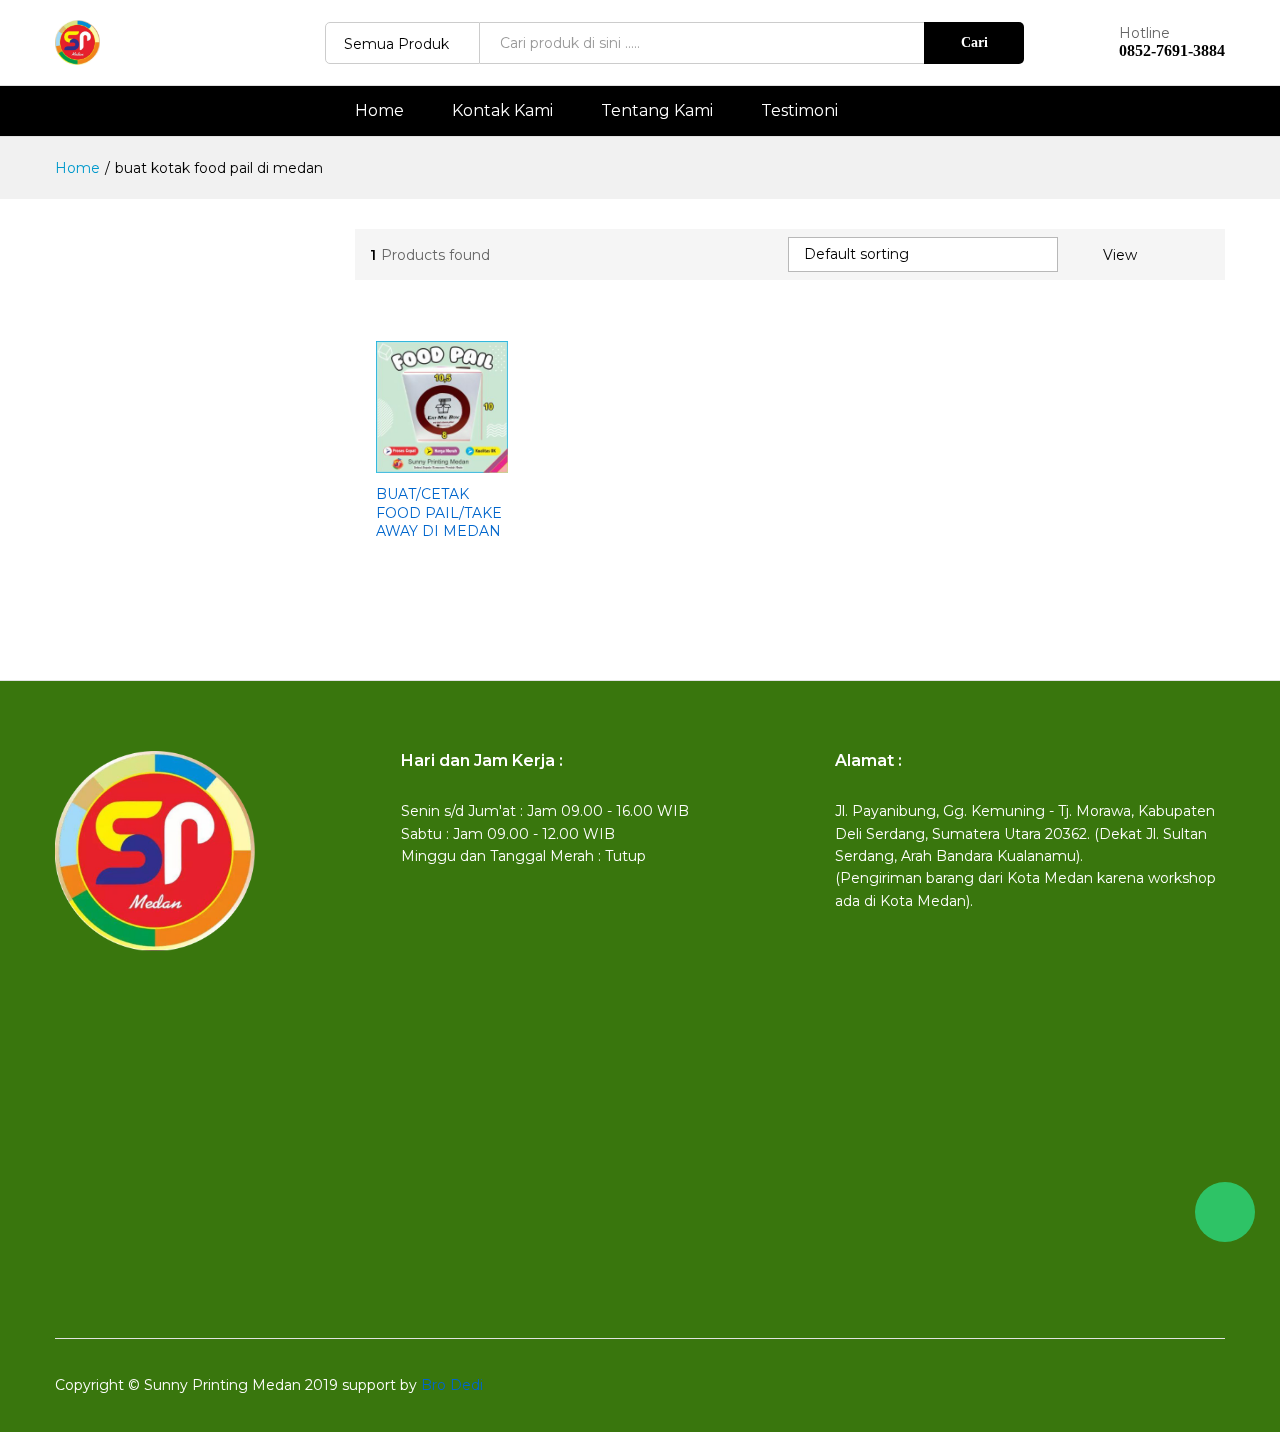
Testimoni (799, 111)
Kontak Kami (502, 111)
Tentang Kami (657, 111)
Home (379, 111)
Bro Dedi (452, 1385)
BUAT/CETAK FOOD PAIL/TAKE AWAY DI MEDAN (439, 512)
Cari (974, 42)
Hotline (1144, 33)
